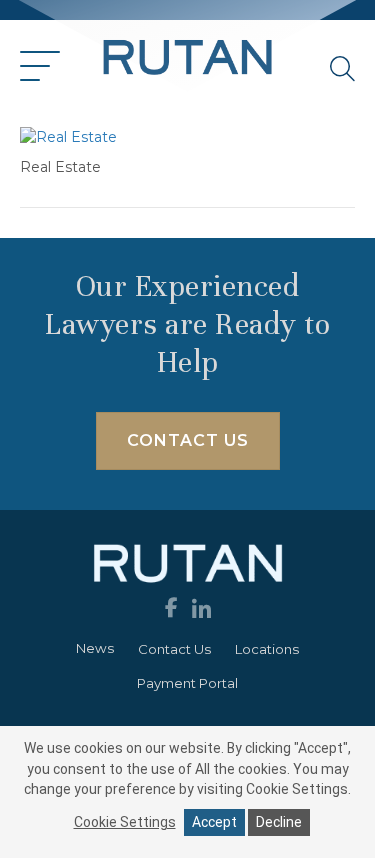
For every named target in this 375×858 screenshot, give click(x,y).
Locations (267, 649)
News (95, 648)
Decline (279, 822)
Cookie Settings (125, 822)
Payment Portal (187, 683)
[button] (40, 67)
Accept (214, 822)
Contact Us (174, 649)
